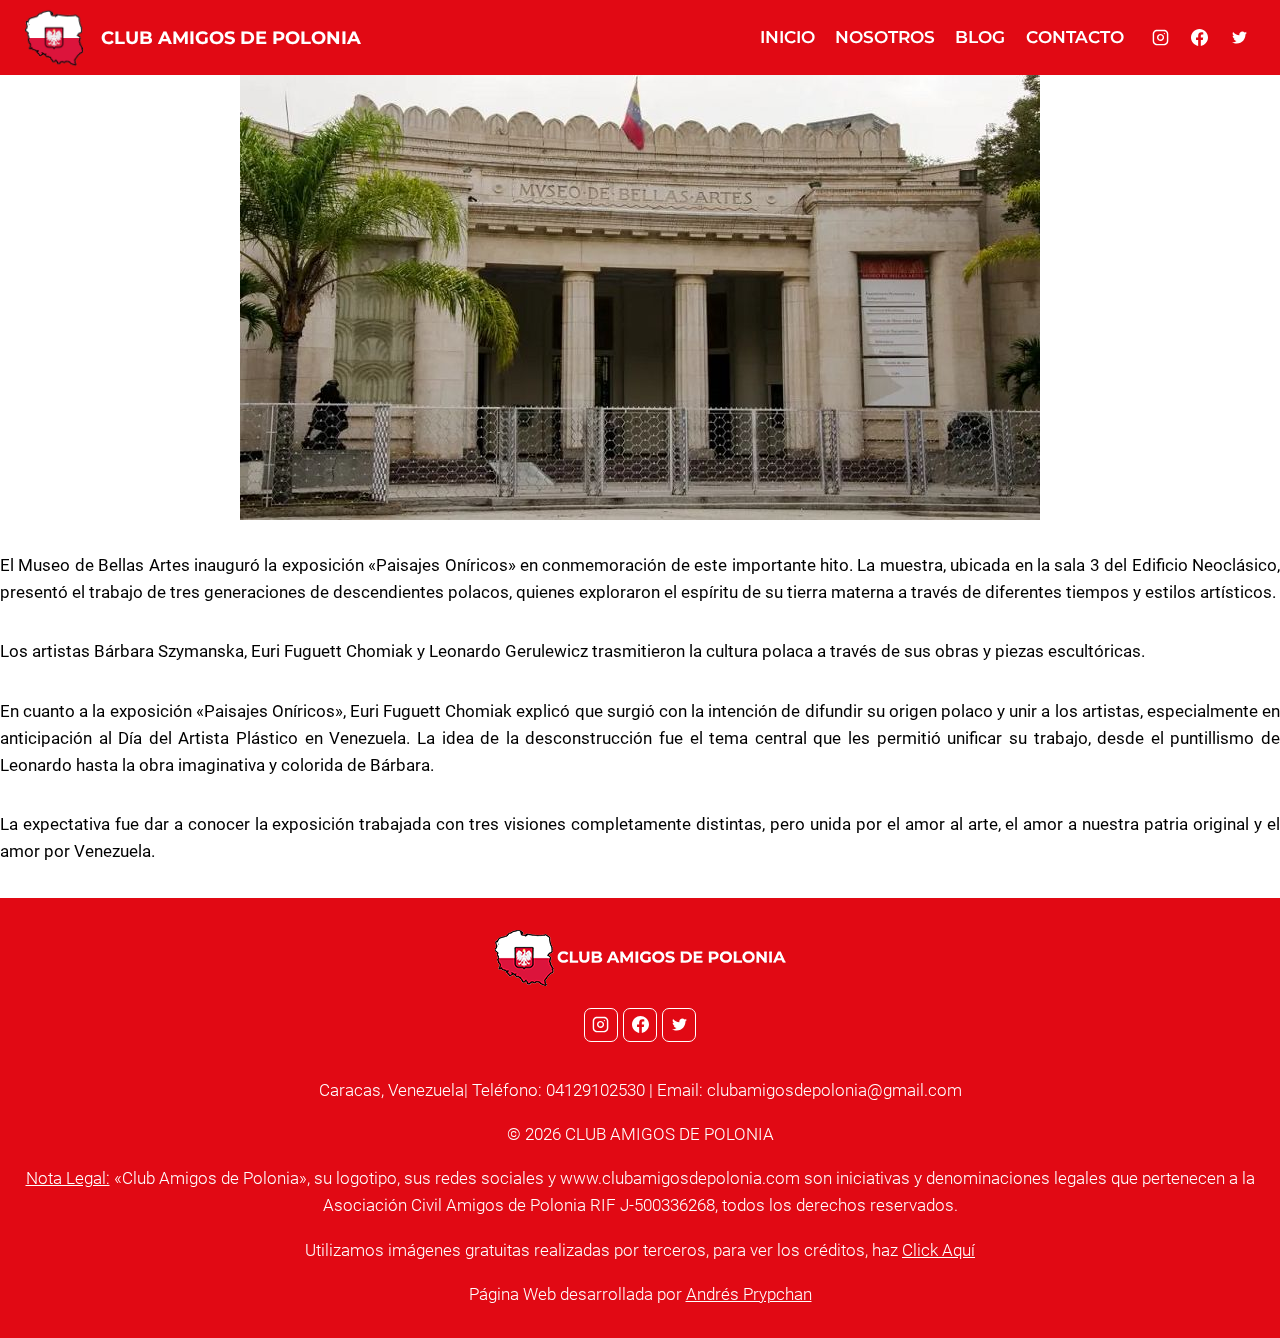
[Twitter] (1239, 38)
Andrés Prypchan (749, 1294)
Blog (980, 37)
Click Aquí (938, 1250)
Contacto (1075, 37)
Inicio (787, 37)
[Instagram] (1161, 38)
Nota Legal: (68, 1178)
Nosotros (885, 37)
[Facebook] (1200, 38)
